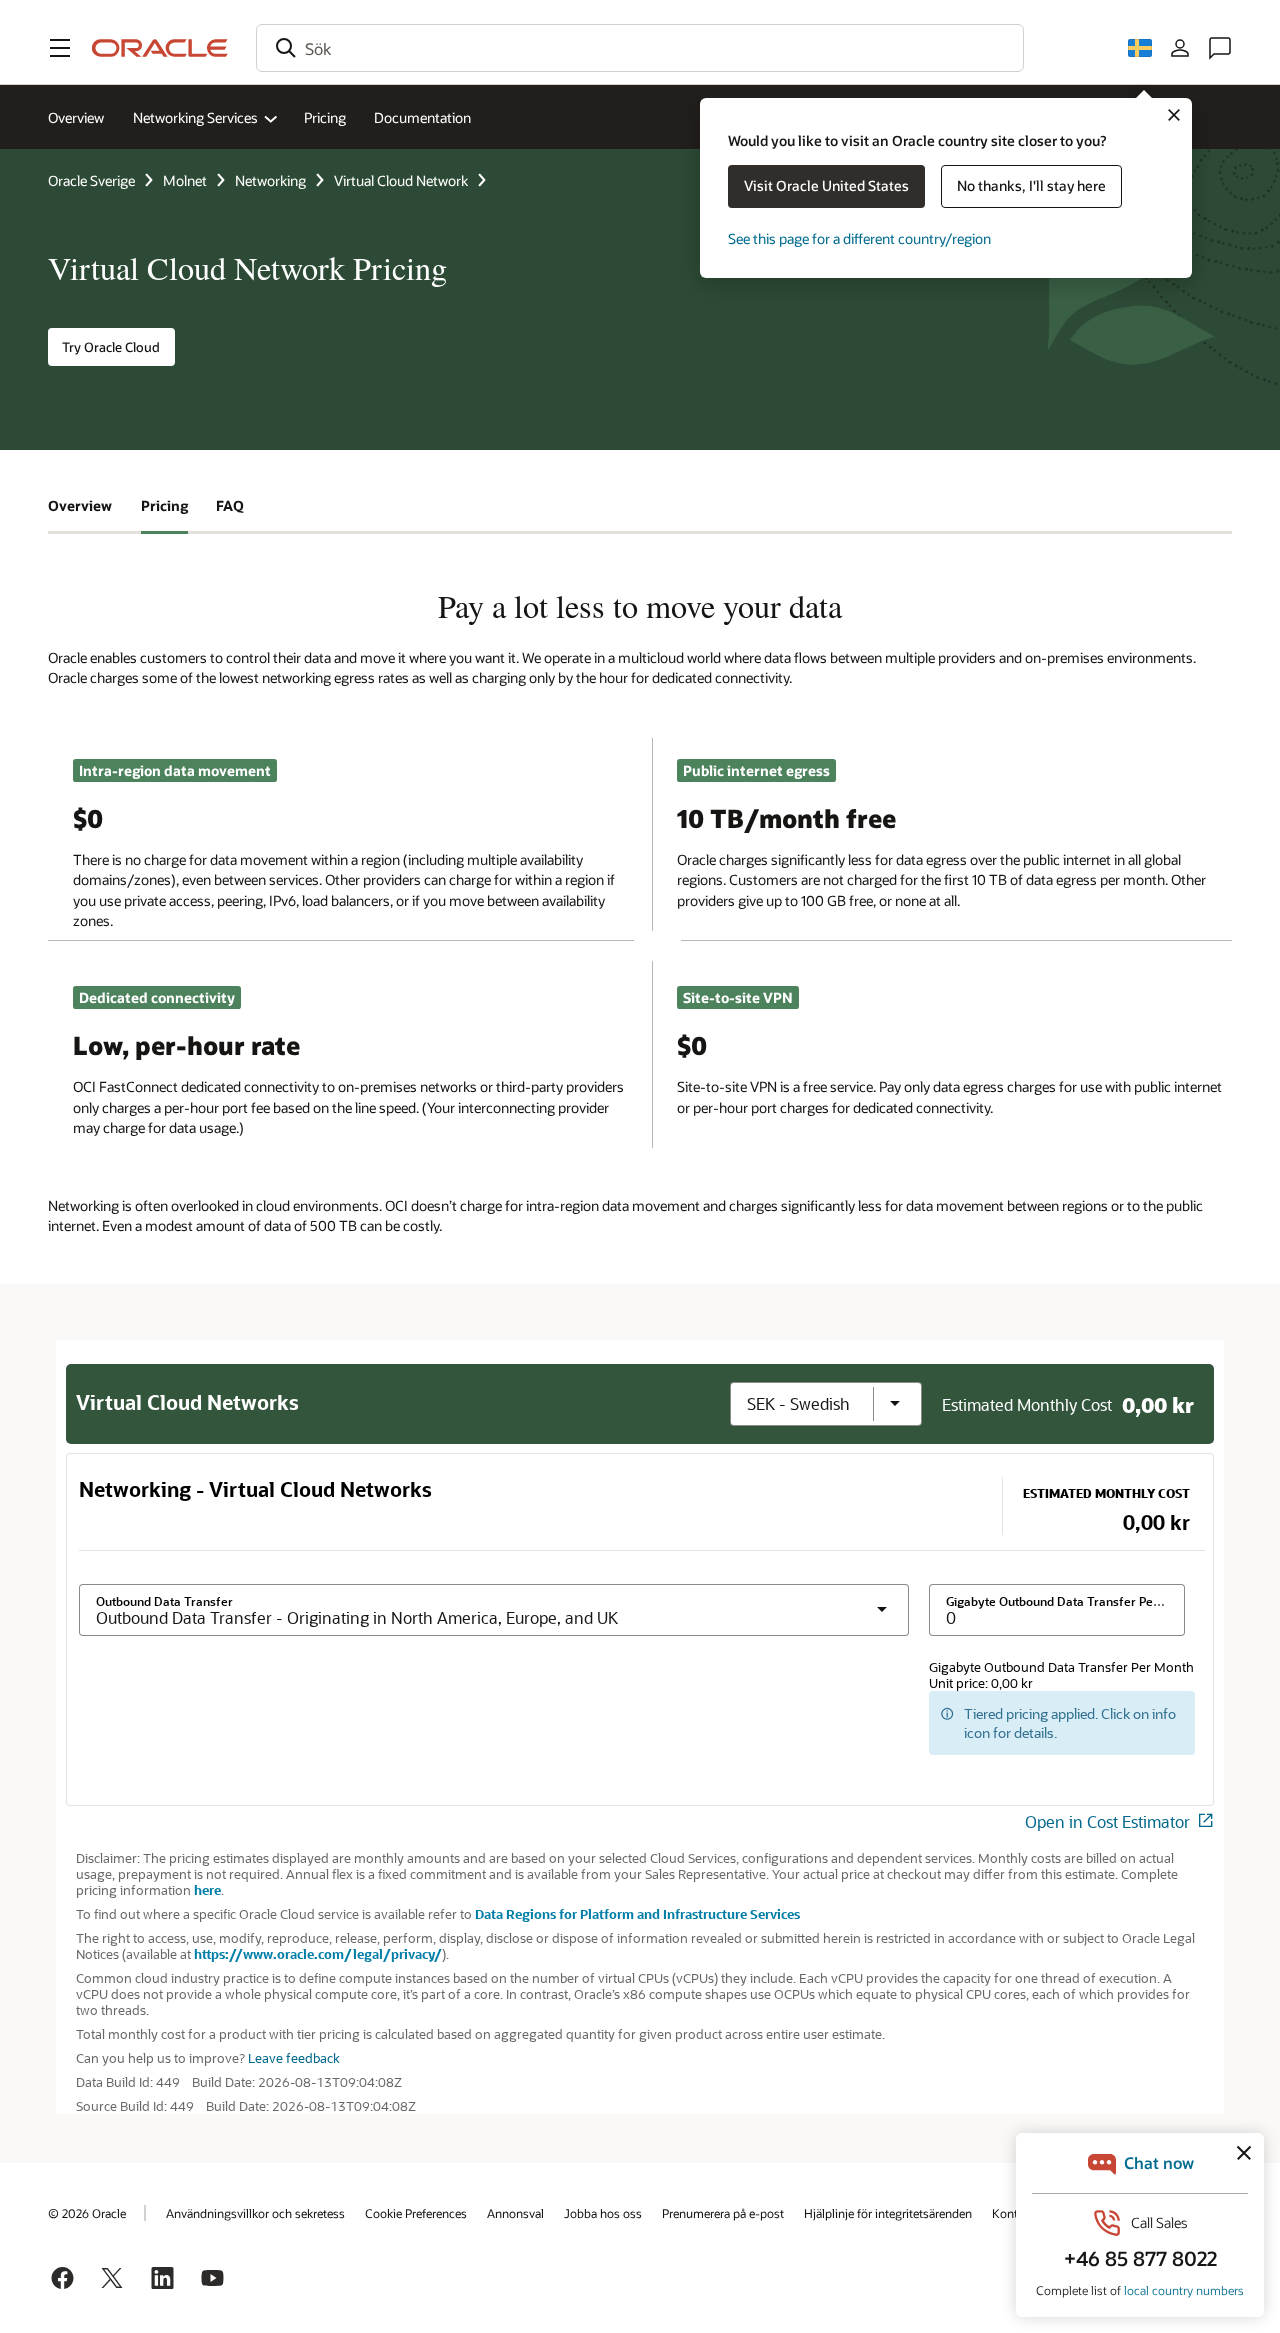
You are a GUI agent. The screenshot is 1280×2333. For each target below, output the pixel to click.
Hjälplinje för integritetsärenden (888, 2213)
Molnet (185, 180)
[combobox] (640, 48)
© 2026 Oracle (87, 2213)
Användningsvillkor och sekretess (255, 2213)
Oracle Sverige (91, 180)
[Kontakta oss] (1220, 48)
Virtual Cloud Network (401, 180)
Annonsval (515, 2213)
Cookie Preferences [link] (416, 2213)
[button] (60, 48)
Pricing (325, 117)
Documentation (422, 117)
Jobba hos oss (603, 2213)
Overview (76, 117)
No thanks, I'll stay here (1031, 185)
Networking (270, 180)
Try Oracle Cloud (111, 347)
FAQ (230, 505)
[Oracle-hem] (160, 48)
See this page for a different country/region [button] (859, 238)
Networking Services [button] (195, 117)
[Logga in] (1180, 48)
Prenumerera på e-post (723, 2213)
